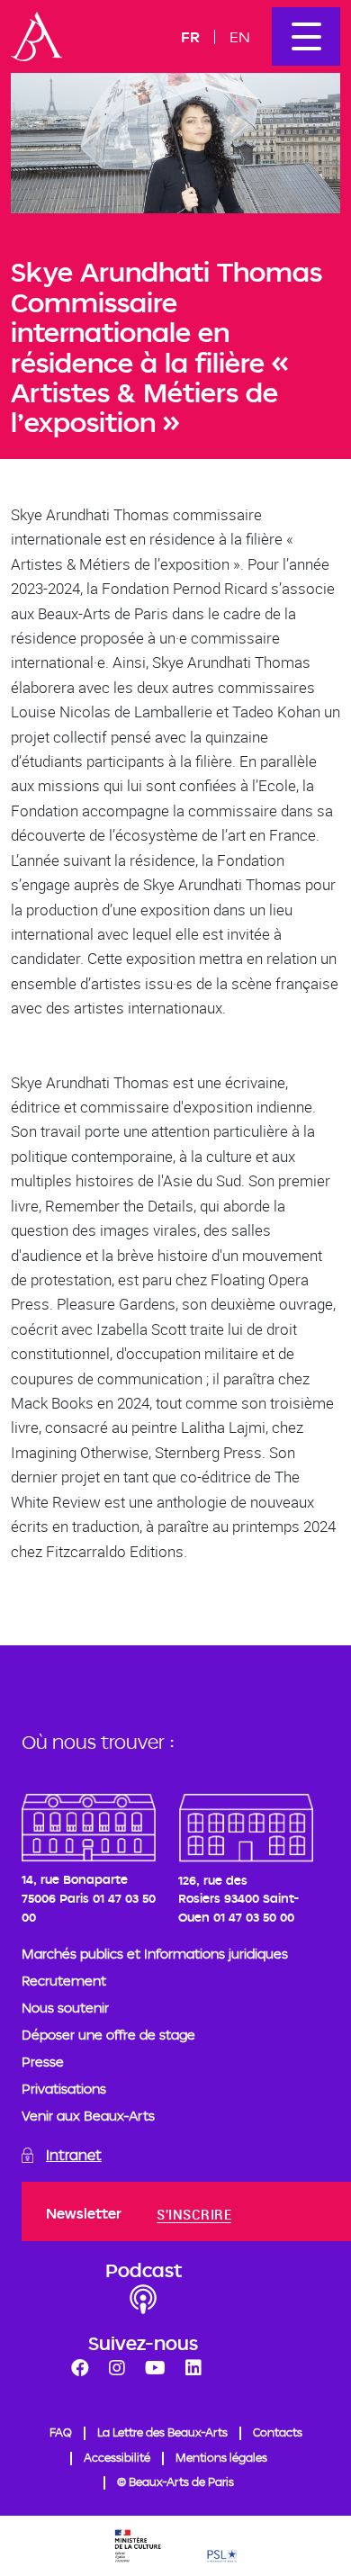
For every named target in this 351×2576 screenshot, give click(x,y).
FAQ (61, 2432)
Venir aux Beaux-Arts (88, 2116)
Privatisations (64, 2089)
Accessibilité (117, 2457)
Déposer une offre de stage (108, 2035)
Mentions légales (221, 2457)
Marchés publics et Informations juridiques (155, 1954)
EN (240, 36)
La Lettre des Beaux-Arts (162, 2432)
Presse (43, 2062)
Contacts (278, 2432)
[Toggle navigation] (306, 36)
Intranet (74, 2155)
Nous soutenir (65, 2008)
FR (190, 36)
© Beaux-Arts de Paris (175, 2481)
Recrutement (64, 1981)
